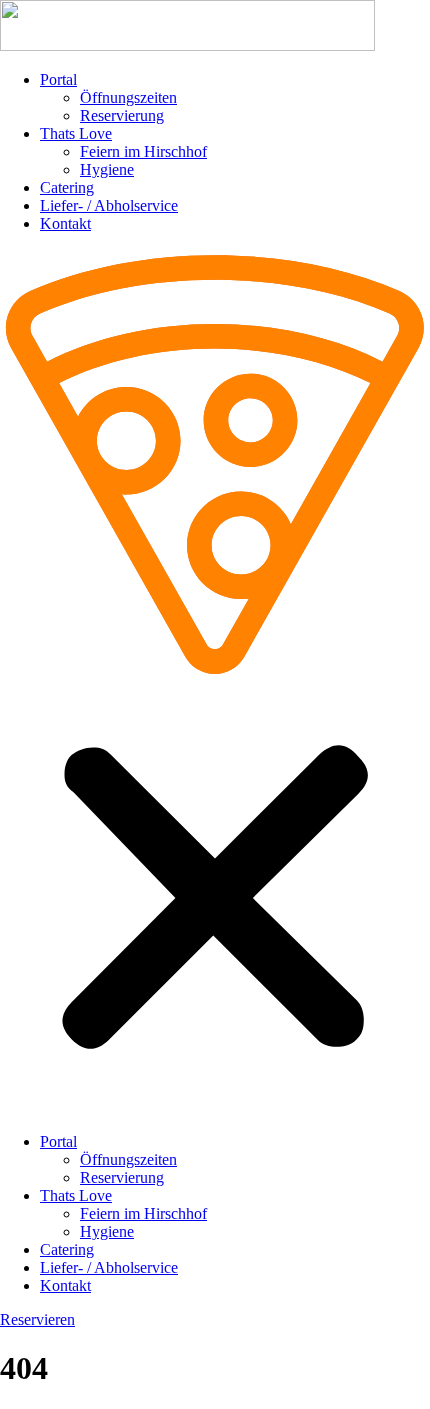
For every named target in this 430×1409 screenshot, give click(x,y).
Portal (58, 79)
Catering (67, 187)
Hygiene (107, 169)
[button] (215, 683)
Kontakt (65, 223)
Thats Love (76, 133)
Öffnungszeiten (128, 97)
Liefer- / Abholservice (109, 205)
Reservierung (122, 115)
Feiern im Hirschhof (143, 151)
